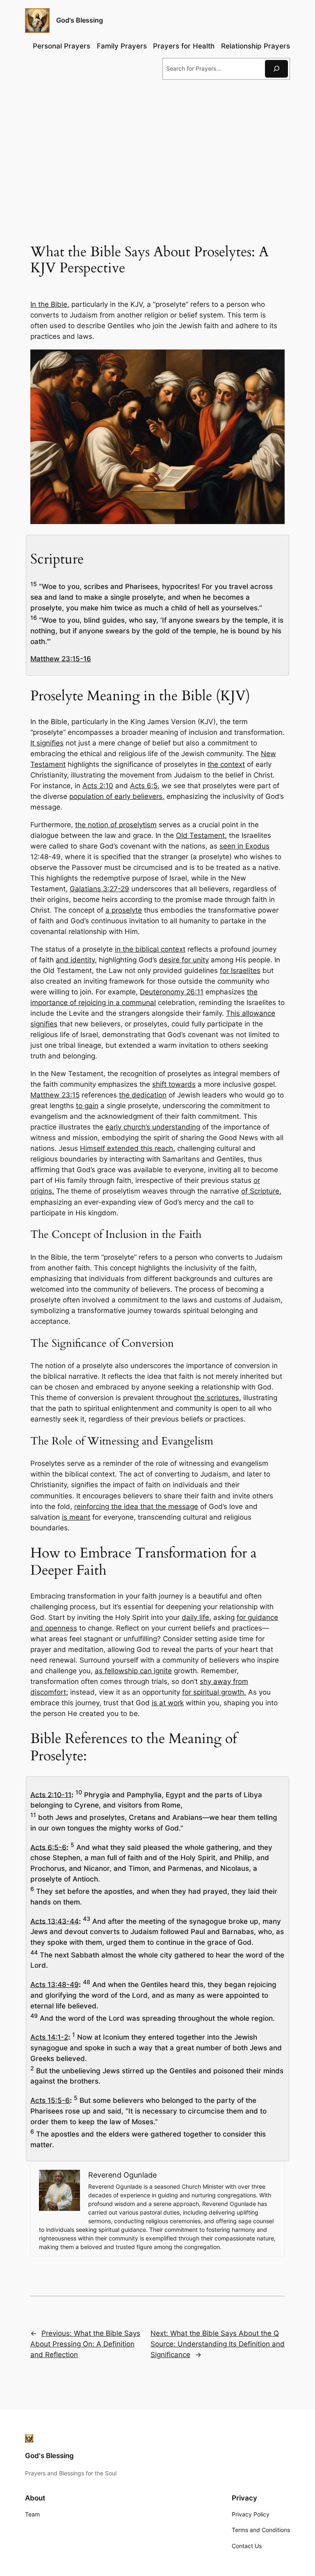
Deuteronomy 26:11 (172, 992)
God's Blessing (80, 20)
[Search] (276, 69)
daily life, (196, 1617)
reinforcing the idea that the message (136, 1506)
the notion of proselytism (116, 825)
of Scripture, (261, 1191)
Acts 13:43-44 (55, 1921)
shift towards (174, 1084)
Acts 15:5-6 (50, 2100)
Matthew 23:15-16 (61, 659)
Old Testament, (201, 835)
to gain (87, 1106)
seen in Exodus (244, 846)
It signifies (47, 743)
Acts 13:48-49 (55, 1985)
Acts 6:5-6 (48, 1847)
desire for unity (184, 960)
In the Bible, (50, 304)
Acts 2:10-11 (51, 1794)
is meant (76, 1517)
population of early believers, (117, 796)
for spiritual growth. (214, 1692)
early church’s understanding (153, 1127)
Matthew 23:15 (55, 1095)
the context (226, 764)
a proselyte (124, 910)
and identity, (76, 960)
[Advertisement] (157, 153)
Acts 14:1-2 (49, 2037)
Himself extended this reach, (128, 1148)
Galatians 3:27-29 (99, 889)
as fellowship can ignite (133, 1671)
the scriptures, (218, 1398)
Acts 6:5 (144, 786)
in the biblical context (150, 949)
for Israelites (240, 971)
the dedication (143, 1095)
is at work (168, 1703)
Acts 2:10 (98, 786)
